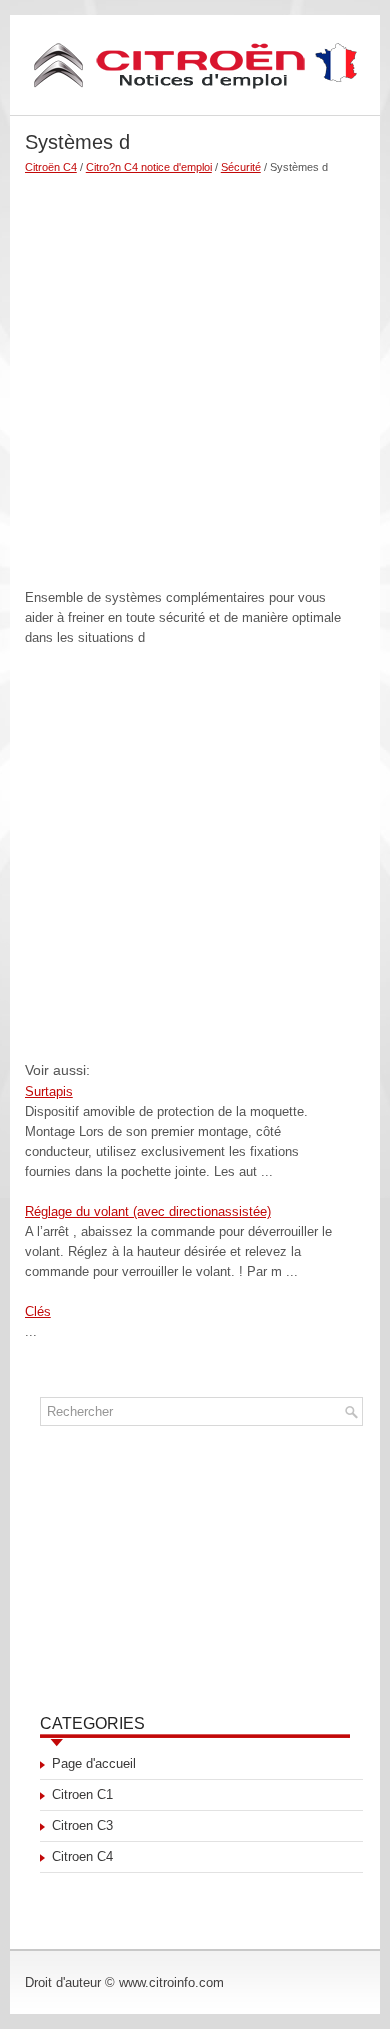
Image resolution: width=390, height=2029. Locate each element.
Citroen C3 (82, 1825)
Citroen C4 (82, 1856)
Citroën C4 (51, 167)
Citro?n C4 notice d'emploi (149, 167)
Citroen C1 (82, 1794)
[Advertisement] (195, 373)
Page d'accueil (94, 1763)
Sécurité (241, 167)
